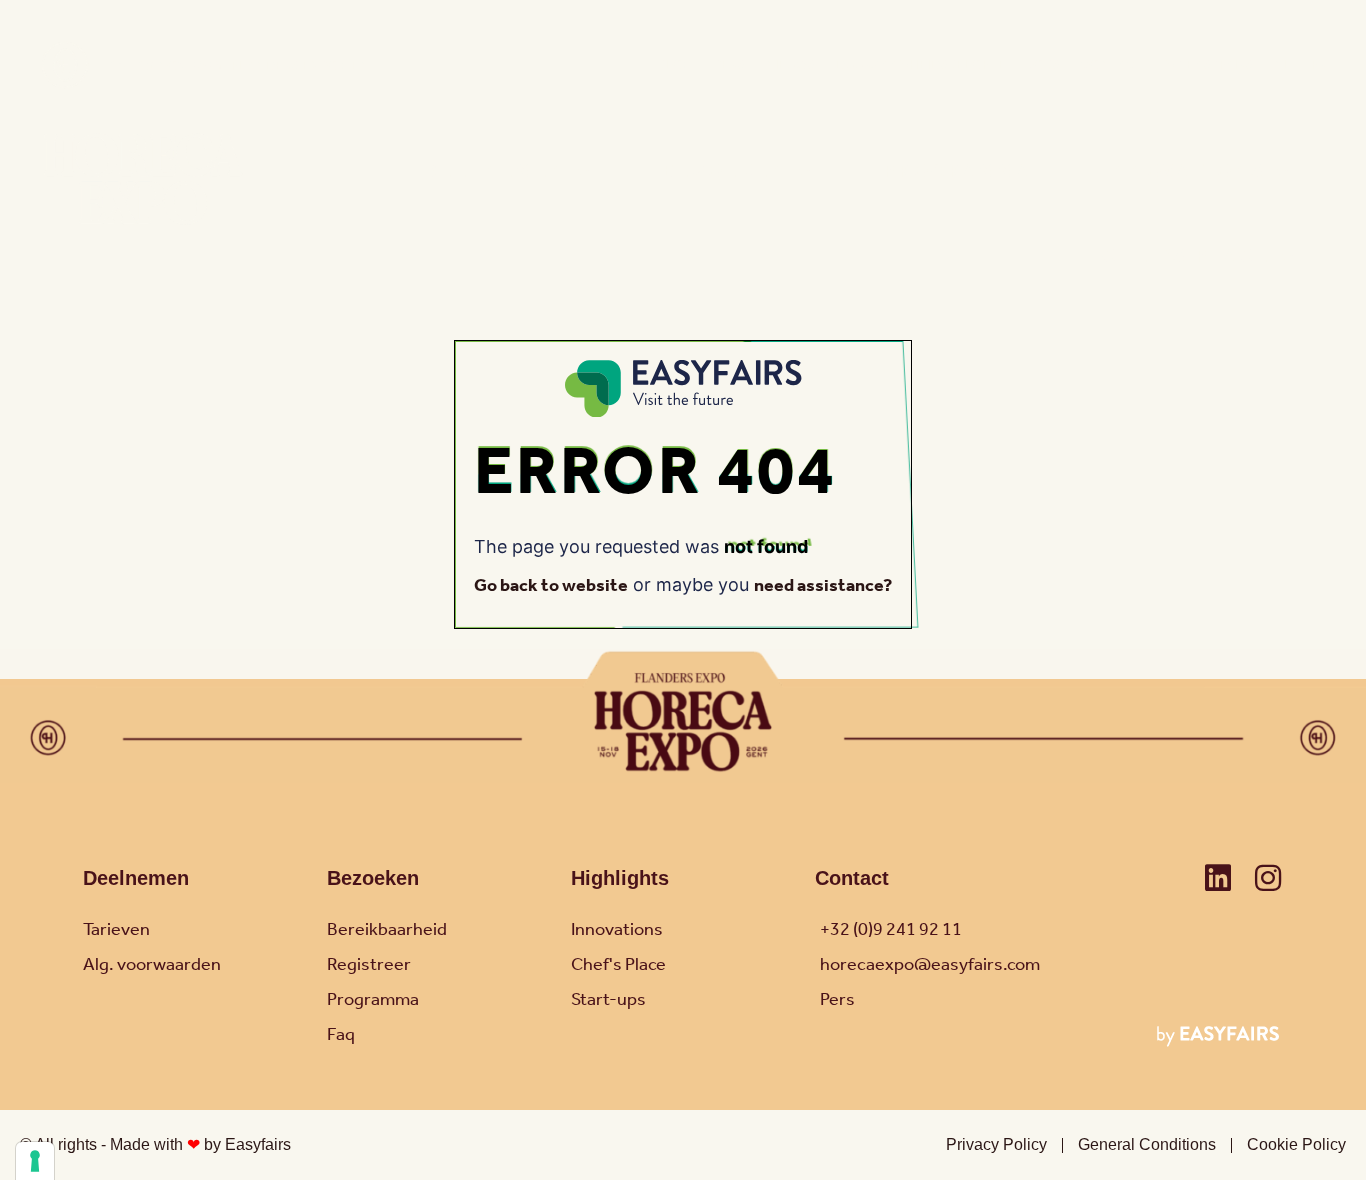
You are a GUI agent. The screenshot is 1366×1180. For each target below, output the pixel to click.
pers (729, 65)
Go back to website (551, 586)
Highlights (620, 878)
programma (958, 172)
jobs (1043, 65)
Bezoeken (373, 878)
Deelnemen (136, 878)
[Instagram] (1268, 878)
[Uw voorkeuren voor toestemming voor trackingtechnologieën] (35, 1161)
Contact (1112, 65)
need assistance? (823, 586)
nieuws (790, 65)
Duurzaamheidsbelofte (920, 65)
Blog (675, 65)
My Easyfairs (1208, 65)
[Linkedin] (1218, 878)
